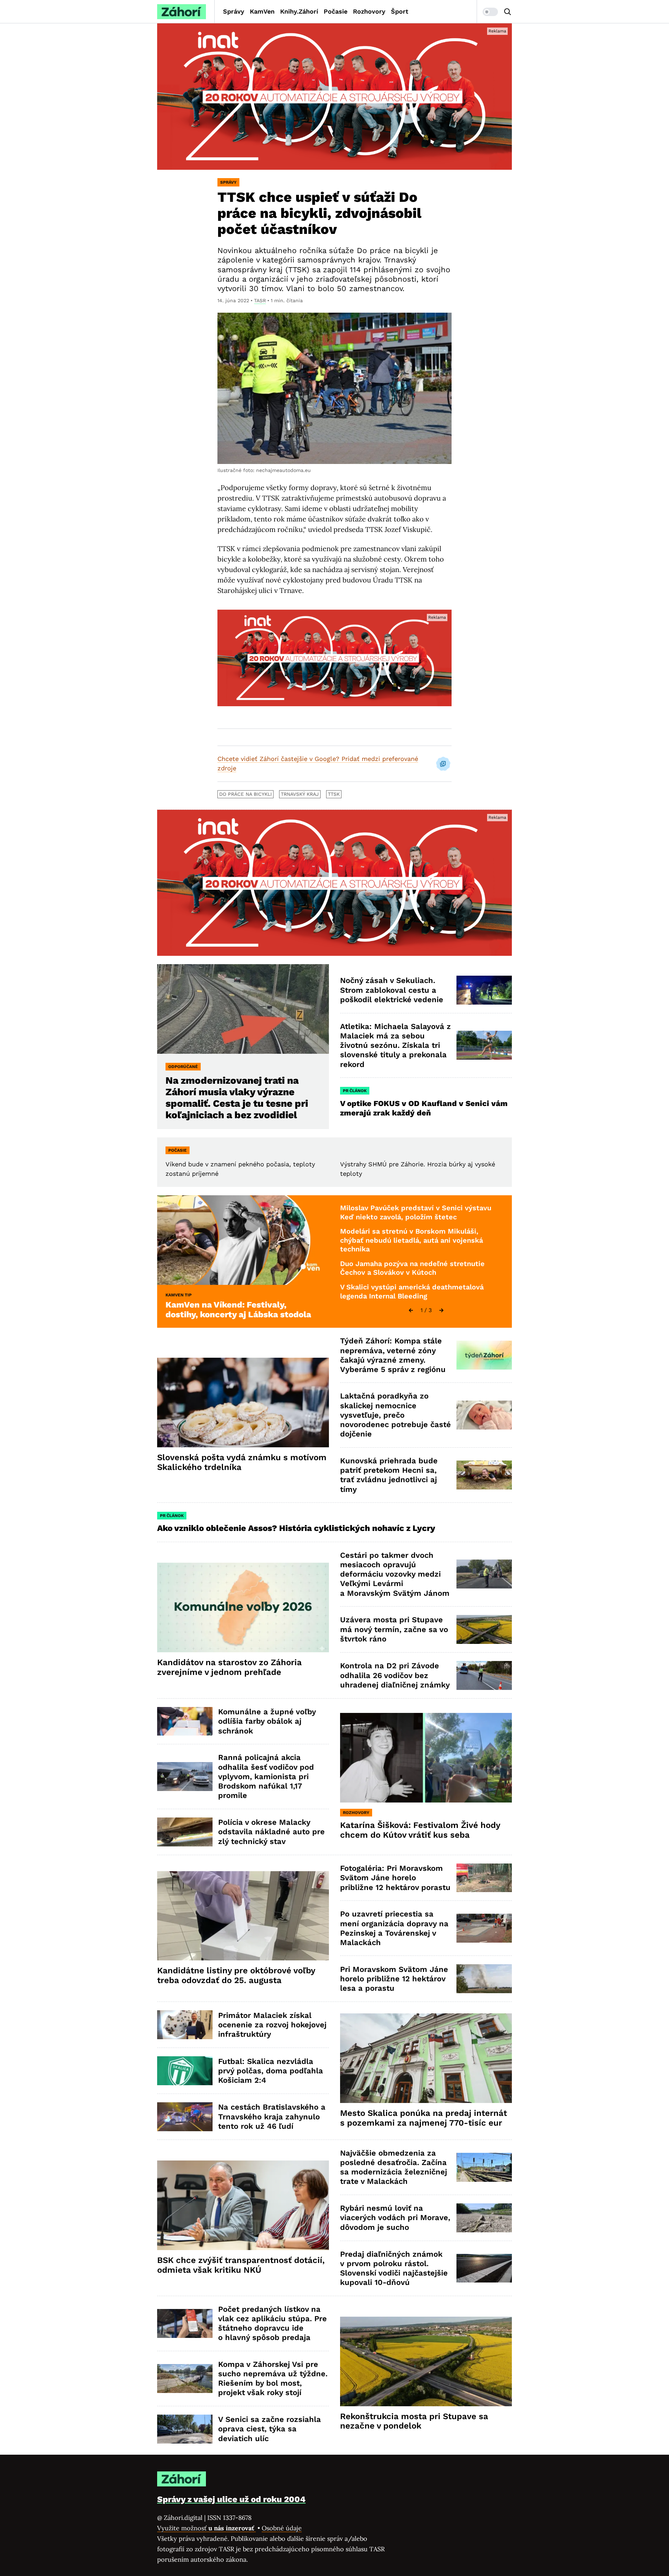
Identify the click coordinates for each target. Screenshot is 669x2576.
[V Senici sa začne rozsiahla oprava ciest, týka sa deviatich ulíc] (185, 2429)
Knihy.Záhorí (299, 11)
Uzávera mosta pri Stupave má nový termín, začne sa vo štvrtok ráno (394, 1629)
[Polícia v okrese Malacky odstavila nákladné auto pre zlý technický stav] (185, 1832)
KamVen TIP (179, 1295)
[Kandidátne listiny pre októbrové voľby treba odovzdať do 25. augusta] (243, 1916)
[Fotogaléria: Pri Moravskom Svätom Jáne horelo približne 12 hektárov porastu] (484, 1878)
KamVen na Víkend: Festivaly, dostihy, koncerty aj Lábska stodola (238, 1310)
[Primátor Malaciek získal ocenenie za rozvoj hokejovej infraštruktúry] (185, 2025)
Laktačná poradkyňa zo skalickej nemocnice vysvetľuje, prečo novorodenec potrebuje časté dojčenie (395, 1415)
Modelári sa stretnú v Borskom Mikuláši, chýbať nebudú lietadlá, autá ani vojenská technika (412, 1240)
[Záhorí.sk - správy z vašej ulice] (182, 12)
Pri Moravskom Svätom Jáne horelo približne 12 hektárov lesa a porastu (394, 1979)
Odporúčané (183, 1067)
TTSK (334, 794)
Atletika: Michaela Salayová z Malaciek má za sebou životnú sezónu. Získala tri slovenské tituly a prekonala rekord (395, 1045)
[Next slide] (441, 1310)
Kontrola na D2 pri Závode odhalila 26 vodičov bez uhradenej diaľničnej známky (395, 1675)
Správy (234, 11)
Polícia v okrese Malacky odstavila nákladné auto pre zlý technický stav (271, 1832)
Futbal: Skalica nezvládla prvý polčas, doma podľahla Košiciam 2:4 (271, 2071)
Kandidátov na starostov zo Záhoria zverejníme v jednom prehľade (229, 1667)
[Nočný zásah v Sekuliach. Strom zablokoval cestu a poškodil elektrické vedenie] (484, 990)
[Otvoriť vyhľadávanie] (508, 12)
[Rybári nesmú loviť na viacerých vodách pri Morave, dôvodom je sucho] (484, 2218)
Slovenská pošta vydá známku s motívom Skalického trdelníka (242, 1462)
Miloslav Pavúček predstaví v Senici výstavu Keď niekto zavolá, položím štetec (416, 1212)
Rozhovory (369, 11)
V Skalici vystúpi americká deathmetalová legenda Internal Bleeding (412, 1291)
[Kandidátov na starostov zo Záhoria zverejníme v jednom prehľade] (243, 1607)
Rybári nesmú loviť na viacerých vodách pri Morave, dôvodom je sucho (395, 2218)
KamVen (262, 11)
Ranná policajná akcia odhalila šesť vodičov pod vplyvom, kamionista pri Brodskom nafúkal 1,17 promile (266, 1776)
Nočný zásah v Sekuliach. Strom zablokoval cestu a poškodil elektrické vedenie (392, 990)
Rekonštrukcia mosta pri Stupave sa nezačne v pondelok (414, 2421)
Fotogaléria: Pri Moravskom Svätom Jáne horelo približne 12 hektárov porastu (395, 1878)
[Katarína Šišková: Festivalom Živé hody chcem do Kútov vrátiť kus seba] (426, 1758)
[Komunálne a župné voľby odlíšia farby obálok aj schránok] (185, 1721)
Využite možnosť (206, 2528)
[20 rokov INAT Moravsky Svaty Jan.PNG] (334, 97)
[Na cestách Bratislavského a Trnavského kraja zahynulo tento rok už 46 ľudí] (185, 2117)
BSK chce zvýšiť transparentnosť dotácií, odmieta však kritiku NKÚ (241, 2265)
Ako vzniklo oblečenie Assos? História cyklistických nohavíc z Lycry (296, 1528)
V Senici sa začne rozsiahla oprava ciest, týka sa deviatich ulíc (270, 2429)
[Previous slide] (411, 1310)
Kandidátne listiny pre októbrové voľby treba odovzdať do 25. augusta (236, 1975)
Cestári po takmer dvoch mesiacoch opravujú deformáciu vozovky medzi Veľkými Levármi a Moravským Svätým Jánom (395, 1574)
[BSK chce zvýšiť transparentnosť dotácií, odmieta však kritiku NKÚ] (243, 2205)
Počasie (336, 11)
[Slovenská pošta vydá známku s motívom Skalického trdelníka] (243, 1403)
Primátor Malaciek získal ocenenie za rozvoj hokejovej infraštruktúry (272, 2025)
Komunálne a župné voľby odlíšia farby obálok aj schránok (267, 1721)
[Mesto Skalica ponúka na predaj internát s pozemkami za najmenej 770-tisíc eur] (426, 2058)
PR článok (355, 1091)
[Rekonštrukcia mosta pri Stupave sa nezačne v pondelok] (426, 2361)
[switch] (490, 12)
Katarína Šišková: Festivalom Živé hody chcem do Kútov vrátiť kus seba (420, 1830)
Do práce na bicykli (245, 794)
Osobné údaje (282, 2528)
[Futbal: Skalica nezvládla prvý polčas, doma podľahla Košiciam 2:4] (185, 2071)
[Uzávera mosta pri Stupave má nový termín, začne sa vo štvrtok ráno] (484, 1629)
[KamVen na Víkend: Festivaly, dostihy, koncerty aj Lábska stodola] (243, 1240)
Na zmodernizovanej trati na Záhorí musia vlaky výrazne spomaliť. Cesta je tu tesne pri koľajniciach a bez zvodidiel (237, 1098)
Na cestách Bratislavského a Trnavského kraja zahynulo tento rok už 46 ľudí (272, 2117)
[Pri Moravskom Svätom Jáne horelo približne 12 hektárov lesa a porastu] (484, 1979)
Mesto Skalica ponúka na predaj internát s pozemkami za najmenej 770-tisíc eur (424, 2118)
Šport (400, 11)
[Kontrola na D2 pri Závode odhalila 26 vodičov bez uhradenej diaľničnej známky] (484, 1675)
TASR (260, 300)
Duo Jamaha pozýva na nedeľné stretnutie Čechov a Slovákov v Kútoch (412, 1268)
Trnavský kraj (300, 794)
